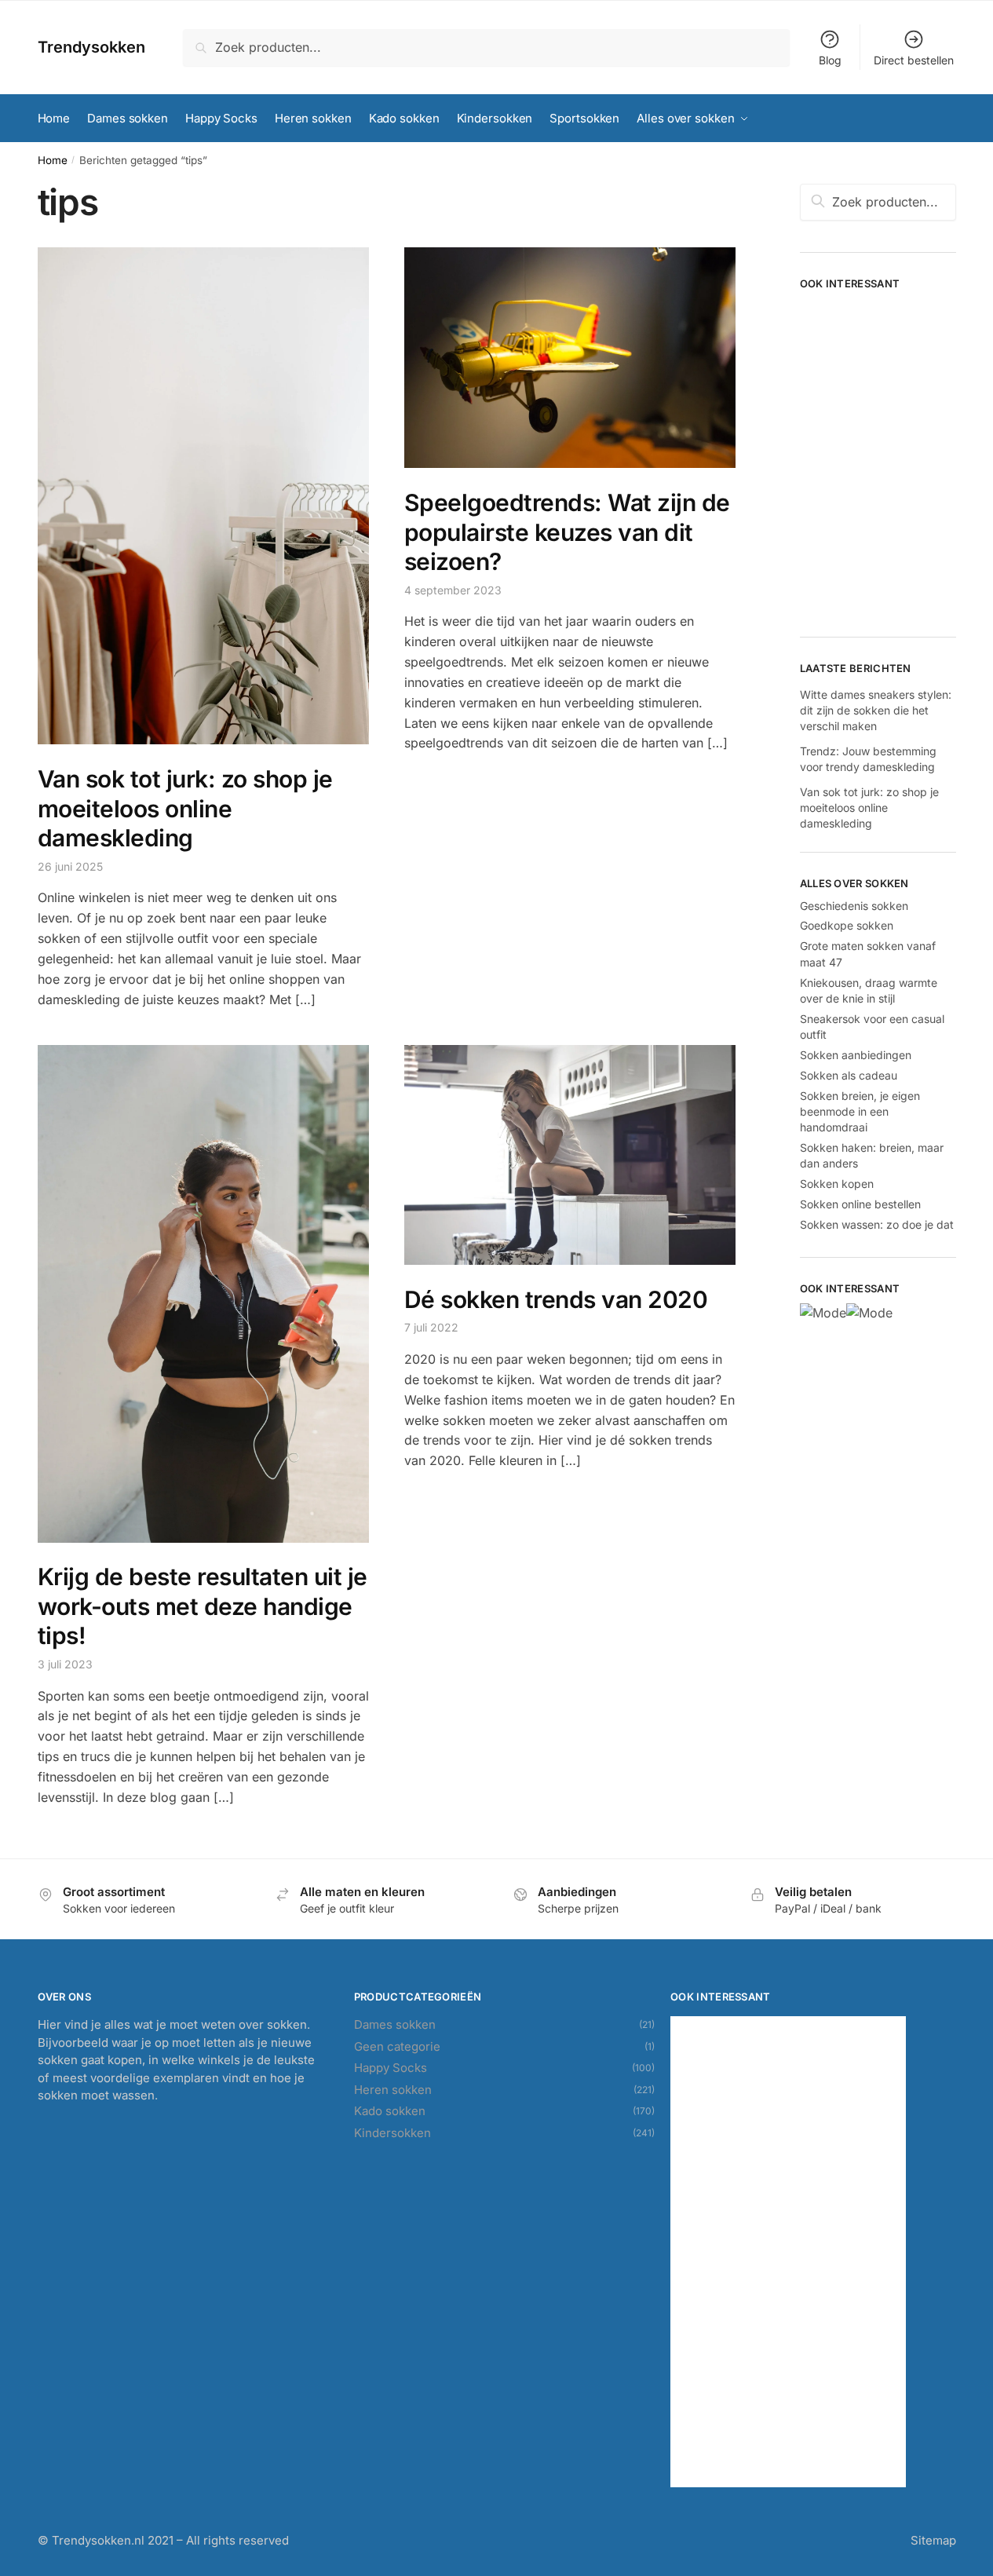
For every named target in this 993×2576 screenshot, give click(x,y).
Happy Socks (391, 2068)
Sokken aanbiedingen (856, 1055)
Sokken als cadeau (849, 1075)
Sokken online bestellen (860, 1204)
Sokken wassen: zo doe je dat (877, 1224)
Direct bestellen (914, 60)
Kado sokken (390, 2111)
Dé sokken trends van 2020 (556, 1299)
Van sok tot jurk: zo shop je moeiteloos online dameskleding (185, 808)
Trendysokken (91, 47)
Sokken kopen (837, 1184)
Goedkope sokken (847, 925)
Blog (830, 60)
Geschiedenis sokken (854, 906)
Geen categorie (397, 2046)
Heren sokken (393, 2090)
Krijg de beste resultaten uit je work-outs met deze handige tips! (203, 1606)
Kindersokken (392, 2133)
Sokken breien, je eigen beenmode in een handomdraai (860, 1112)
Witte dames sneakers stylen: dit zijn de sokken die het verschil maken (876, 711)
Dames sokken (395, 2024)
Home (53, 160)
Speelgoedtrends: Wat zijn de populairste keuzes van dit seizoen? (567, 532)
